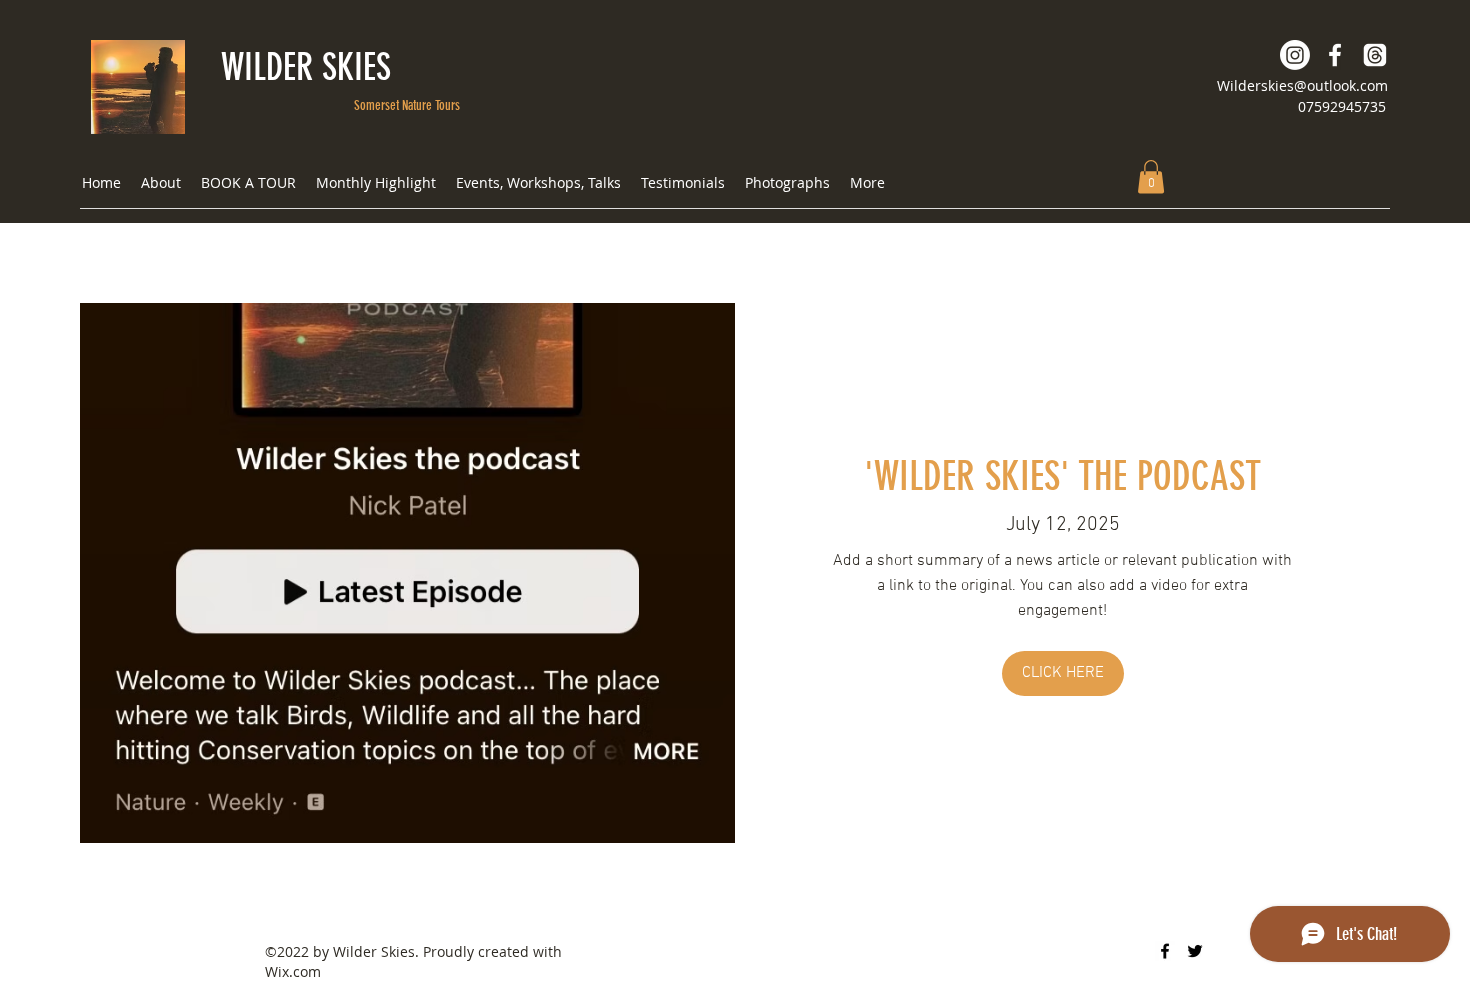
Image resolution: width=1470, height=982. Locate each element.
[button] (1151, 176)
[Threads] (1375, 55)
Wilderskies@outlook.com (1302, 85)
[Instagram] (1295, 55)
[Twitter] (1195, 951)
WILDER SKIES (306, 67)
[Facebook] (1335, 55)
